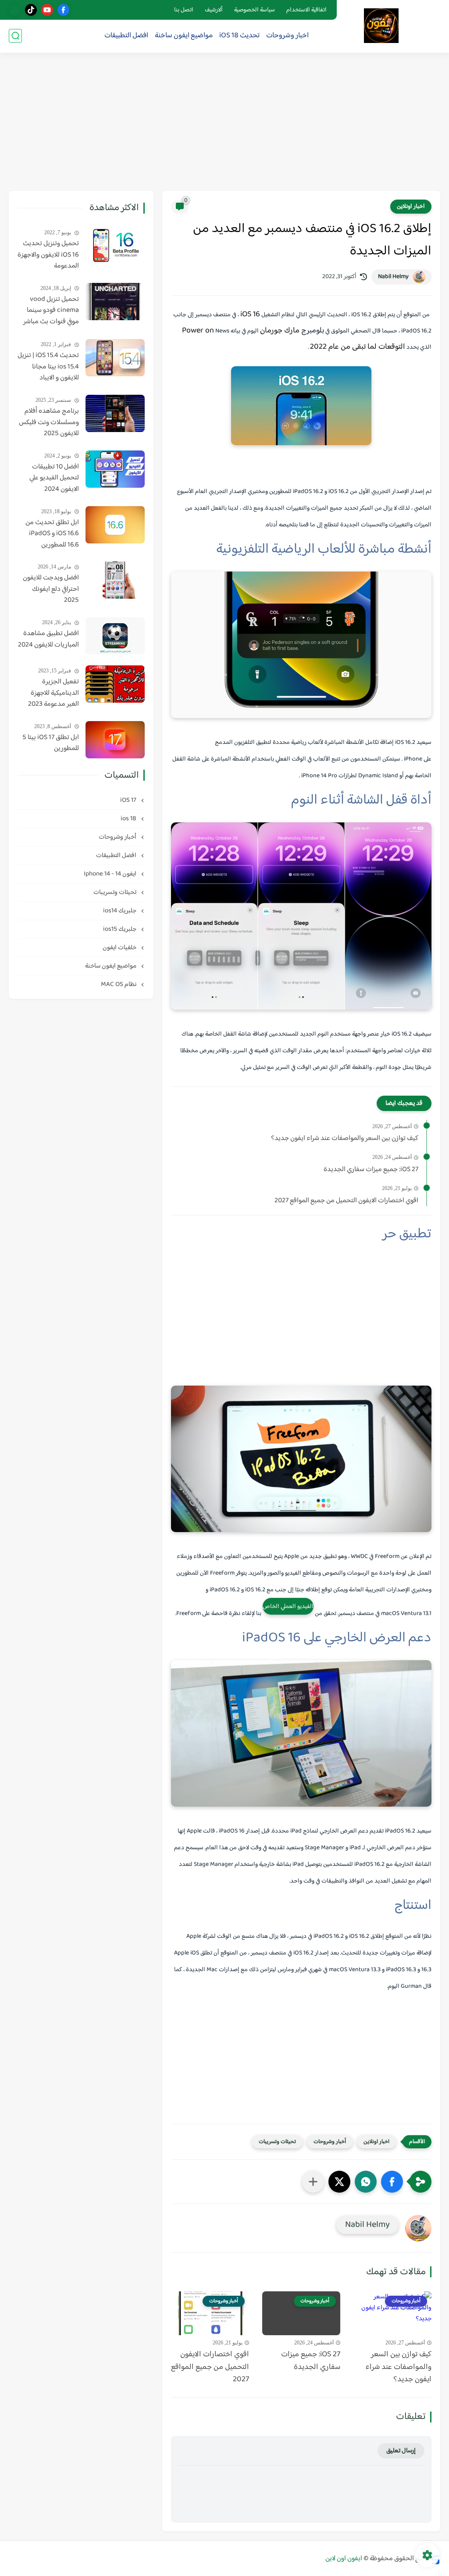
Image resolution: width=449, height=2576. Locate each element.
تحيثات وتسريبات (277, 2142)
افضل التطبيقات (126, 36)
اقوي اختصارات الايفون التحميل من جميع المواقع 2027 (346, 1201)
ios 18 (129, 819)
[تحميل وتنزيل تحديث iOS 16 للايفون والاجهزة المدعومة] (115, 246)
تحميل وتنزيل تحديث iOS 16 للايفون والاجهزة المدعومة (48, 255)
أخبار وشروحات (330, 2142)
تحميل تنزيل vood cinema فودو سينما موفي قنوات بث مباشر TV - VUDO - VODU (51, 311)
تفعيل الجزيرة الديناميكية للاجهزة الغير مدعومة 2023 (53, 693)
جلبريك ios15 (120, 929)
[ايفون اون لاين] (381, 26)
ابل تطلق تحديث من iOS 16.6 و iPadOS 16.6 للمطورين (52, 534)
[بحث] (15, 36)
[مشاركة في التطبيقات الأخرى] (313, 2182)
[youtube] (47, 10)
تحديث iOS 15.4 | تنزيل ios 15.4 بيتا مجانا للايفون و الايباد (48, 367)
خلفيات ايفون (120, 948)
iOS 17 (129, 800)
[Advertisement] (224, 123)
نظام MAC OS (119, 984)
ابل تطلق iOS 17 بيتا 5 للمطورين (51, 743)
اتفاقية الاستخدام (306, 10)
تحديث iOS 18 (239, 36)
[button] (392, 2182)
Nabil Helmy (393, 277)
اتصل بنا (184, 10)
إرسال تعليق (401, 2451)
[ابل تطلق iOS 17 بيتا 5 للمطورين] (115, 740)
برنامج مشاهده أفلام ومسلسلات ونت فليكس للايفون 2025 (49, 423)
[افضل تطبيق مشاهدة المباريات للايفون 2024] (115, 636)
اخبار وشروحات (287, 36)
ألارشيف (214, 10)
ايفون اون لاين (344, 2559)
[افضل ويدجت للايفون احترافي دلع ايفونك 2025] (115, 580)
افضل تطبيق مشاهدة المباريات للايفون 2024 (48, 639)
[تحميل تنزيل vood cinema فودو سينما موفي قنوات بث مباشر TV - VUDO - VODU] (115, 302)
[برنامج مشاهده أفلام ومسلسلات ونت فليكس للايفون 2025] (115, 413)
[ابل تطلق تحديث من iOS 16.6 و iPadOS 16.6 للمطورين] (115, 525)
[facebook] (63, 10)
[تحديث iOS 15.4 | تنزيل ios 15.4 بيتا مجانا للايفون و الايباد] (115, 358)
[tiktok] (31, 10)
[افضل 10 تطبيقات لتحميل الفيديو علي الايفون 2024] (115, 469)
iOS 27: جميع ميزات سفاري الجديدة (371, 1170)
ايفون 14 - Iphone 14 (111, 874)
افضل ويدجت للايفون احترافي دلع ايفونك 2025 (51, 589)
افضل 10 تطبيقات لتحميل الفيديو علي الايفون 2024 (54, 478)
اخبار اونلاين (411, 207)
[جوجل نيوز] (15, 10)
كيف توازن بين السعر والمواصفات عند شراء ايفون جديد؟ (345, 1139)
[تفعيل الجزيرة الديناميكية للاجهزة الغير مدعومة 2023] (115, 684)
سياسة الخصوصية (255, 10)
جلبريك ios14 (120, 911)
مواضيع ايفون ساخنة (184, 36)
